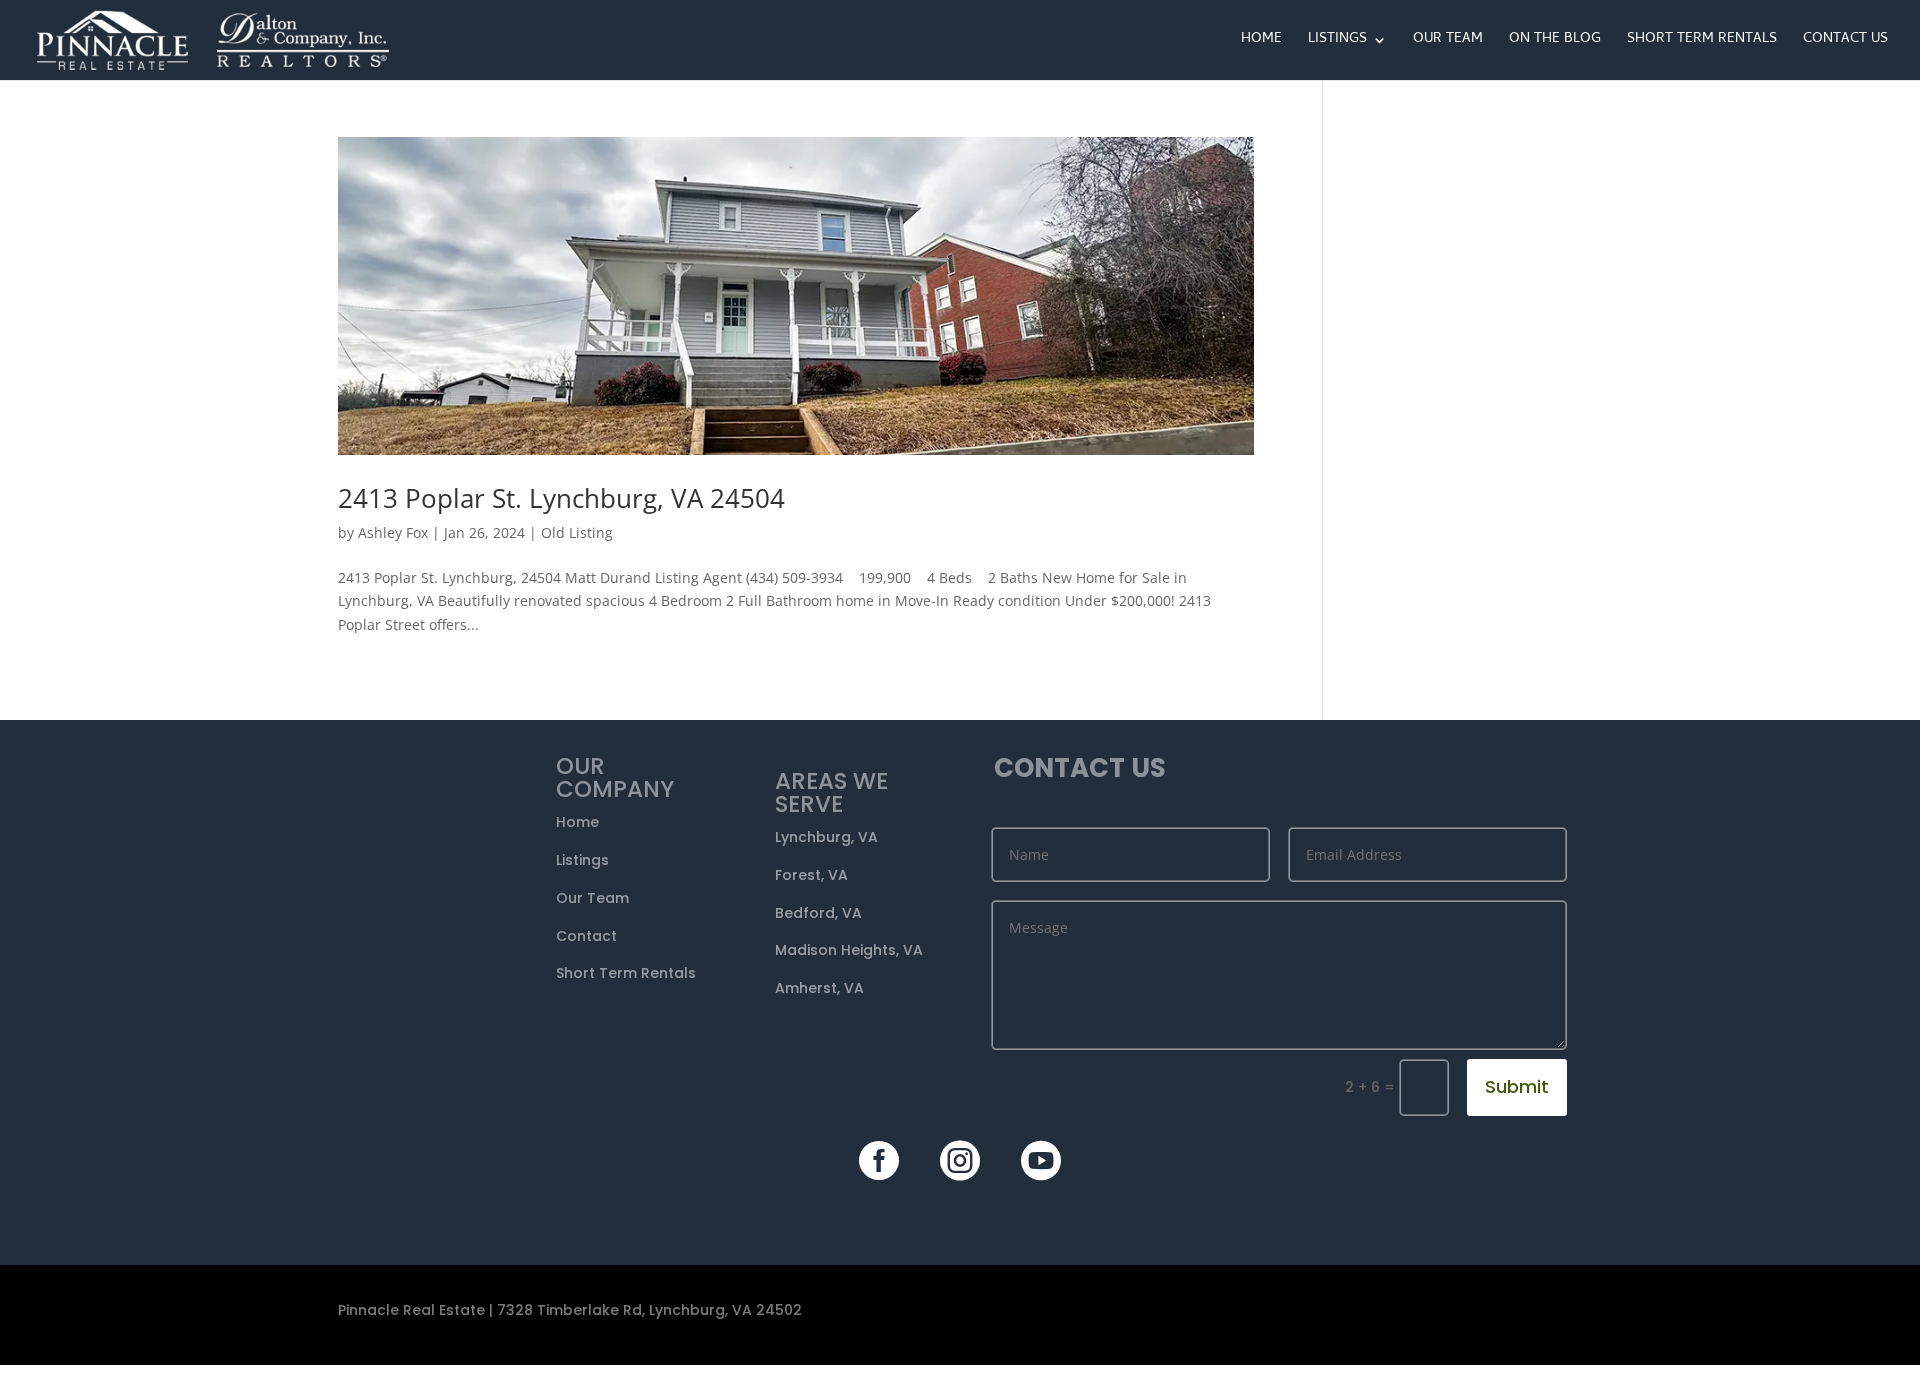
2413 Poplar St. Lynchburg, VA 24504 (561, 498)
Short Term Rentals (1702, 42)
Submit (1517, 1086)
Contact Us (1845, 42)
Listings (1337, 42)
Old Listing (577, 532)
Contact (586, 936)
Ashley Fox (393, 532)
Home (1261, 42)
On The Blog (1555, 42)
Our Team (1448, 42)
